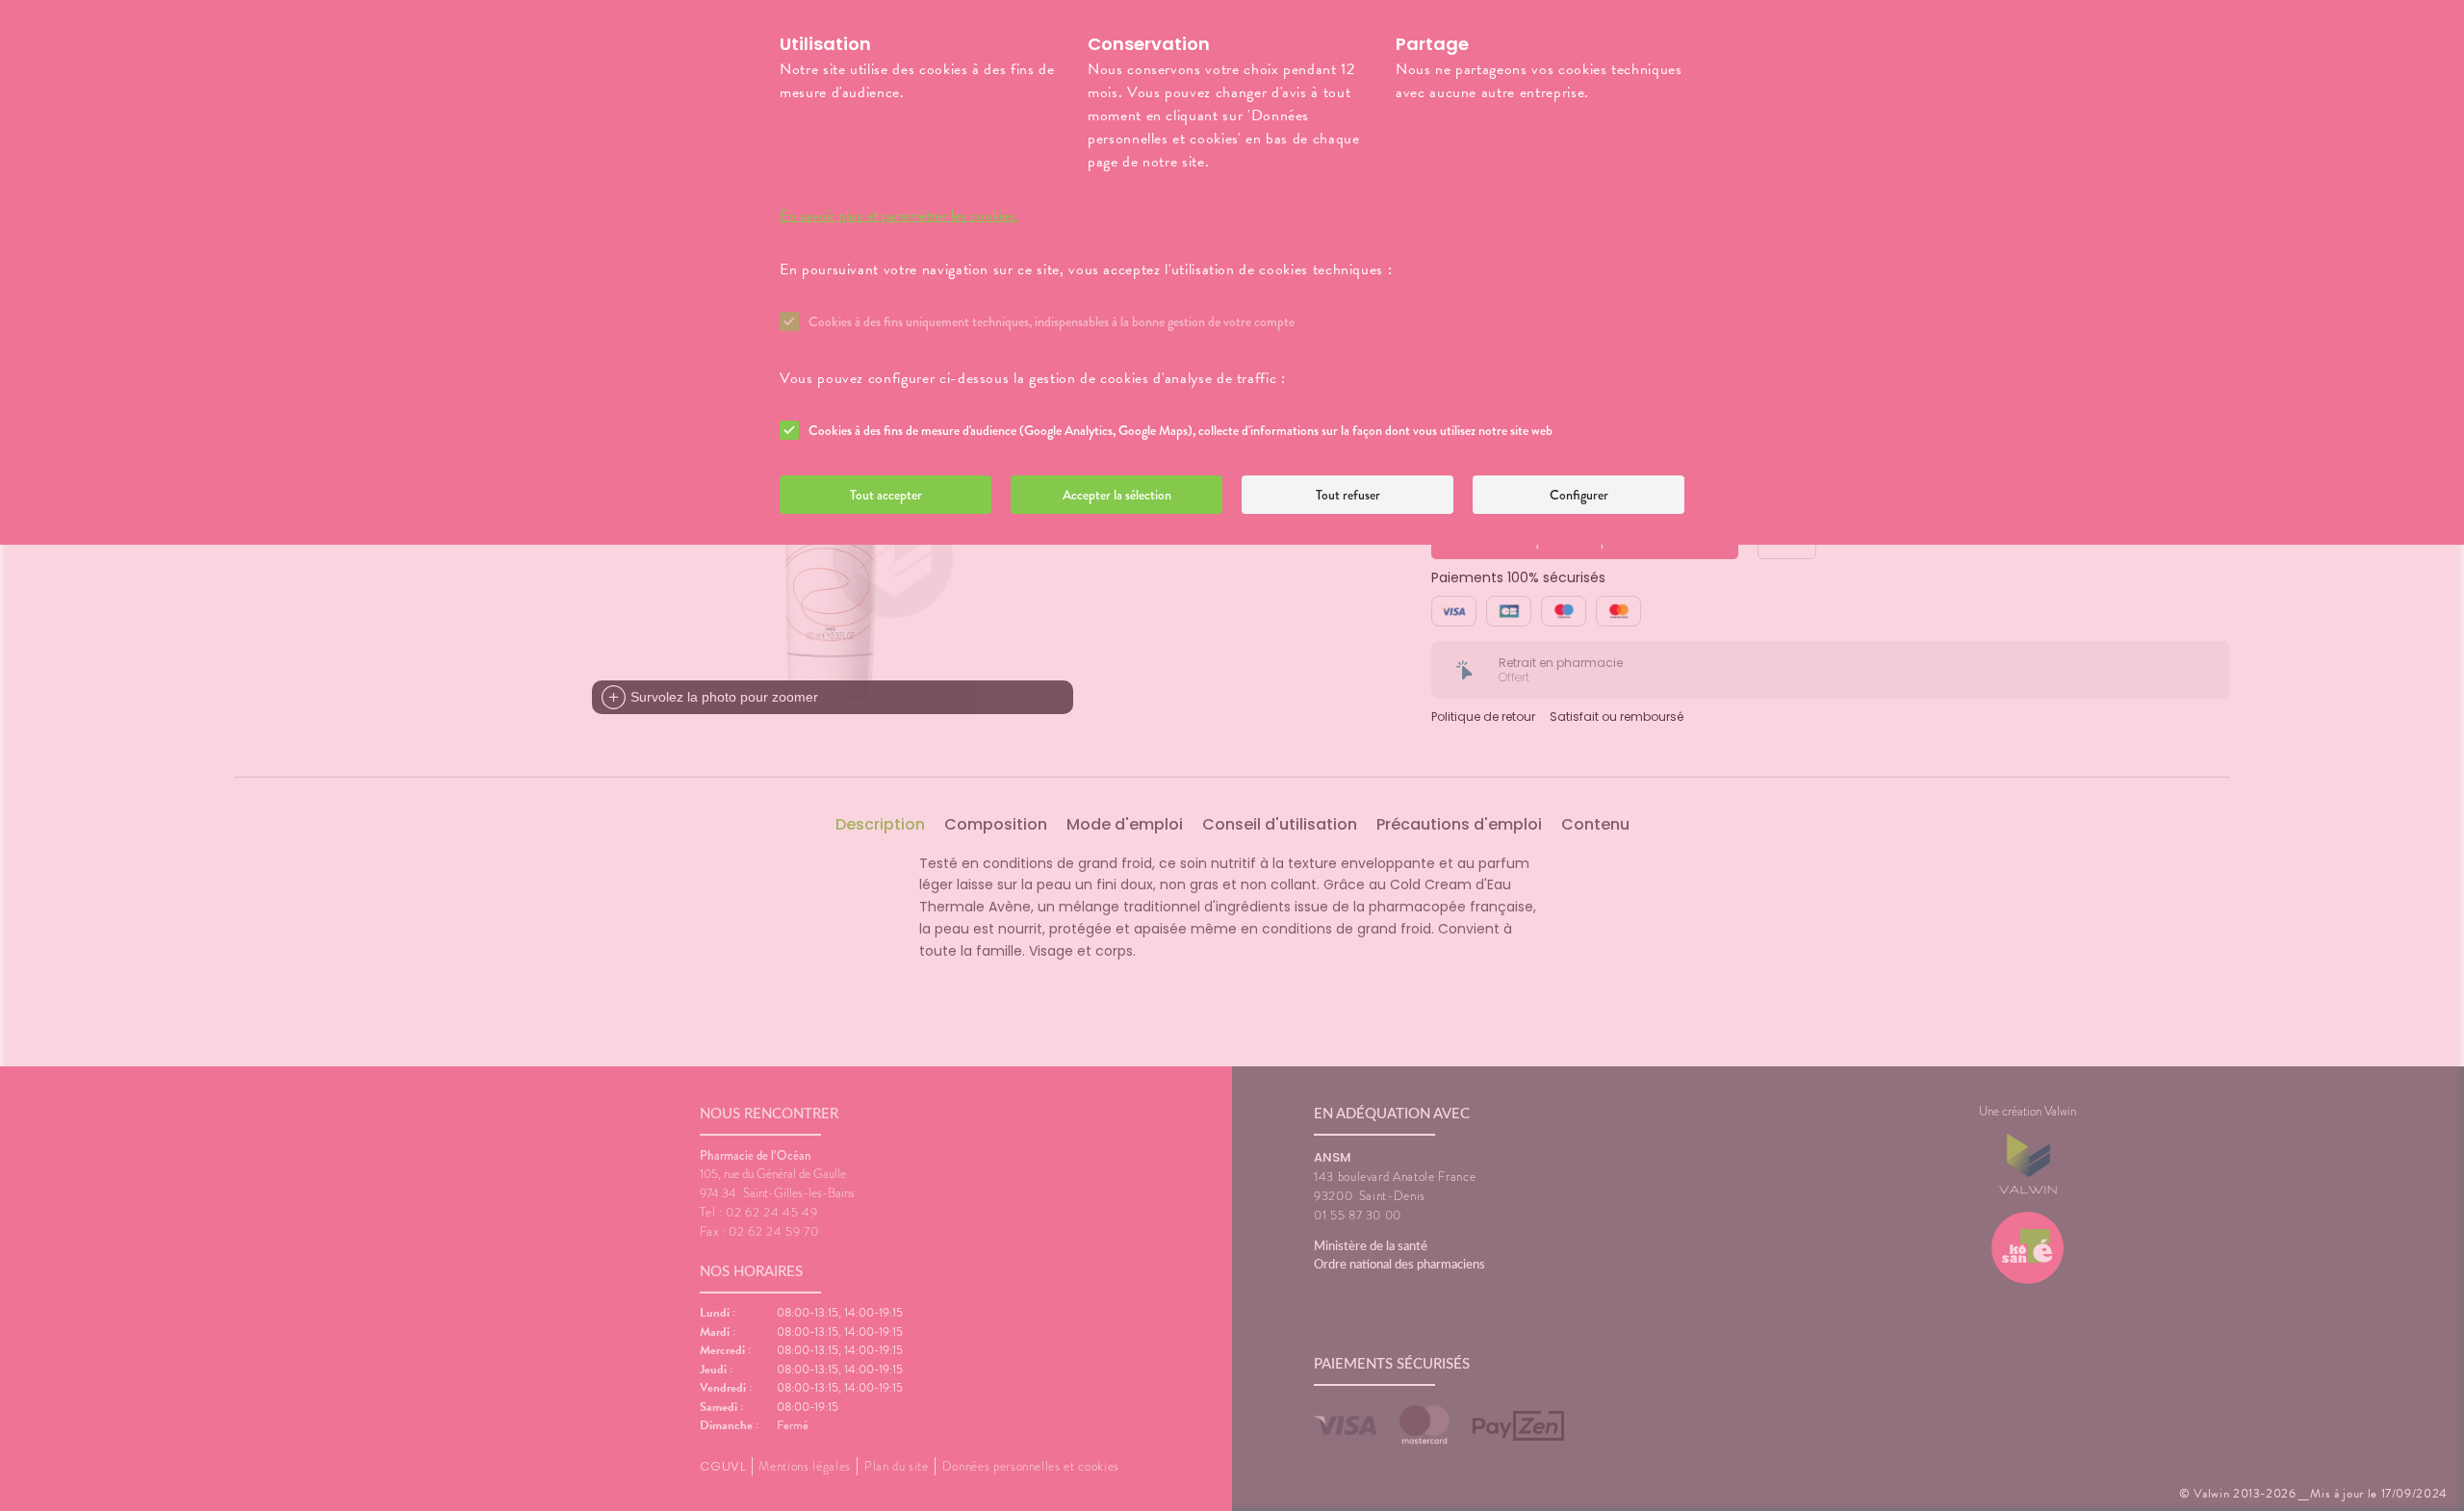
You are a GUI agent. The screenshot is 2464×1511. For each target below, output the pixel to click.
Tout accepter (886, 495)
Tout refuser (1348, 495)
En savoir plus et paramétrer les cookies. (899, 216)
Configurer (1579, 495)
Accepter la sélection (1117, 495)
